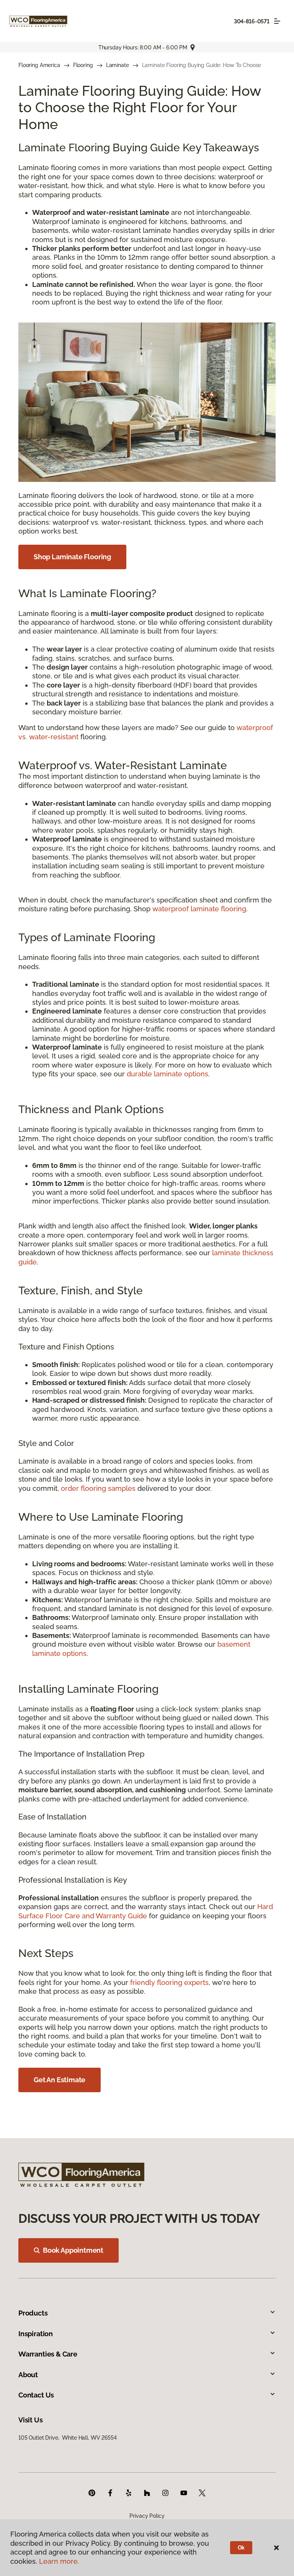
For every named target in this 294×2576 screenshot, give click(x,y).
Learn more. (59, 2561)
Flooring (83, 65)
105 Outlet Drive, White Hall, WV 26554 (68, 2438)
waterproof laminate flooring (199, 909)
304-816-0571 (252, 21)
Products (33, 2313)
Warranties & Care (48, 2354)
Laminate (118, 65)
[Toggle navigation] (277, 21)
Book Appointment (73, 2250)
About (28, 2375)
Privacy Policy (147, 2516)
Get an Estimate (60, 2080)
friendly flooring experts (169, 1982)
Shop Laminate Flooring (72, 557)
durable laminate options (167, 1074)
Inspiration (36, 2334)
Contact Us (36, 2395)
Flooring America (39, 65)
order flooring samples (98, 1488)
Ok (241, 2548)
